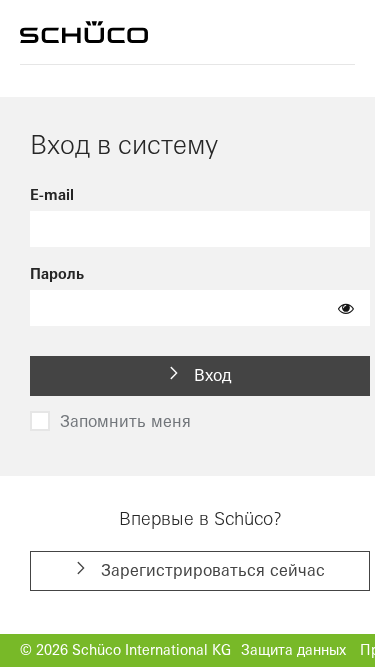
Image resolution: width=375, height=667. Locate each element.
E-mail (52, 195)
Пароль (57, 274)
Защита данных (293, 650)
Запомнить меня (125, 421)
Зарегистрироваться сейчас (210, 570)
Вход (210, 375)
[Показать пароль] (346, 308)
